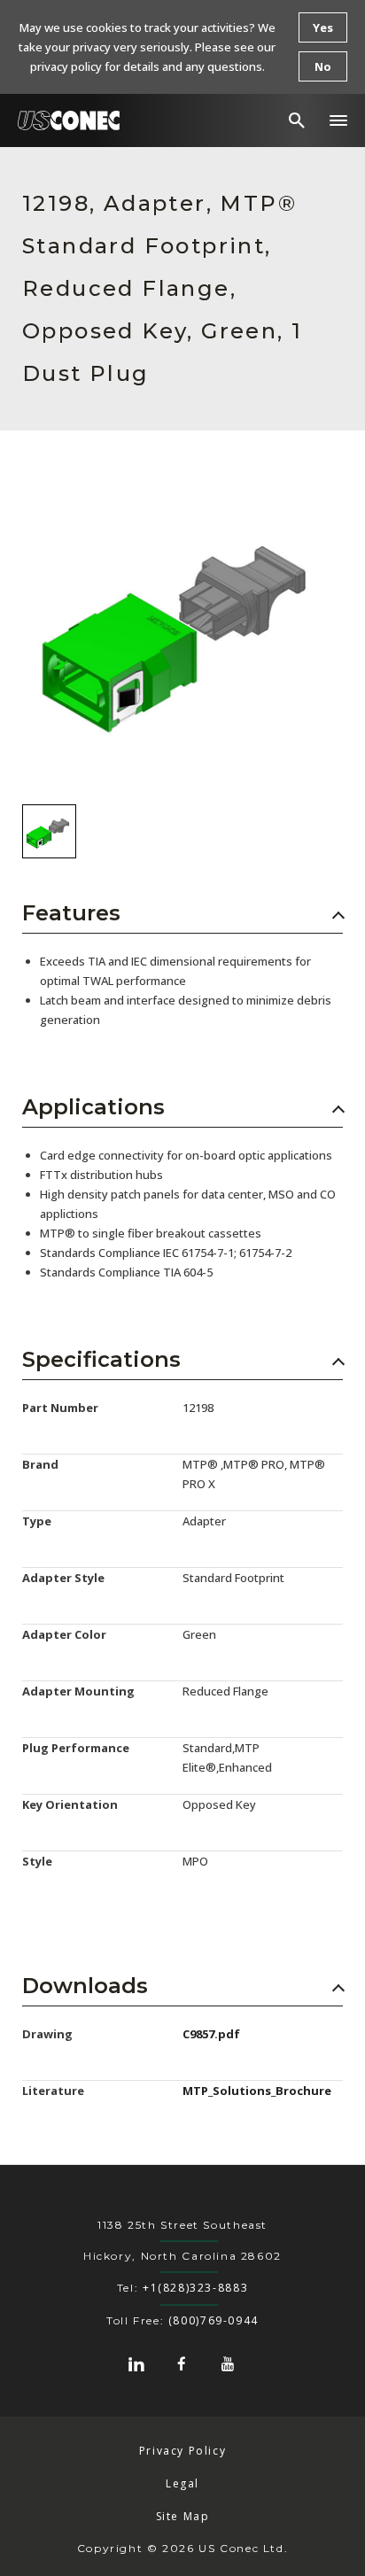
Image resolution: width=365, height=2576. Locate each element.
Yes (323, 27)
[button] (338, 120)
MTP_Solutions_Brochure (257, 2091)
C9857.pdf (211, 2034)
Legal (182, 2483)
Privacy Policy (183, 2451)
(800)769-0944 (214, 2320)
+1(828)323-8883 (195, 2288)
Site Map (183, 2516)
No (323, 66)
